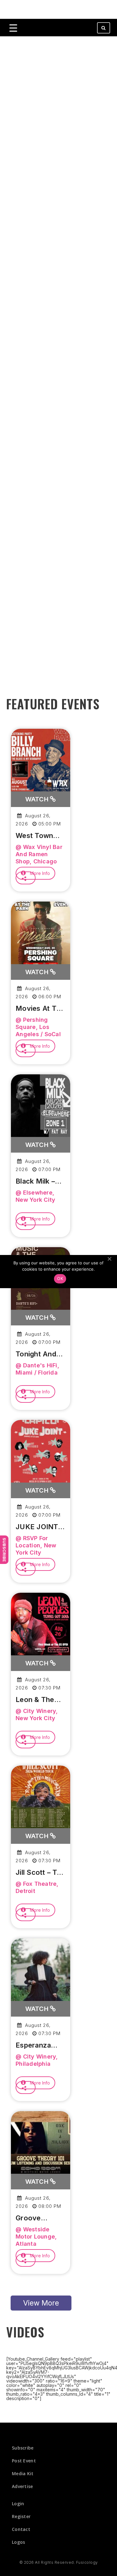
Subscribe (4, 1550)
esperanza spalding (33, 2045)
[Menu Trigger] (13, 28)
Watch (38, 799)
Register (21, 2516)
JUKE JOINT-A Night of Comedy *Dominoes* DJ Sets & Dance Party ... (39, 1527)
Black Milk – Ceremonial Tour (35, 1181)
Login (18, 2504)
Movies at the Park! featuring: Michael (40, 1009)
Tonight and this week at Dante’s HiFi (38, 1354)
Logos (19, 2542)
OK (60, 1278)
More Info (39, 873)
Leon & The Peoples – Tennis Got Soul (35, 1700)
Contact (21, 2529)
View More (41, 2303)
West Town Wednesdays (37, 836)
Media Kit (23, 2473)
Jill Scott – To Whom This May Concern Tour (38, 1873)
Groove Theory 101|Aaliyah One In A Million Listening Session (34, 2218)
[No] (109, 1259)
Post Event (24, 2461)
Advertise (22, 2486)
